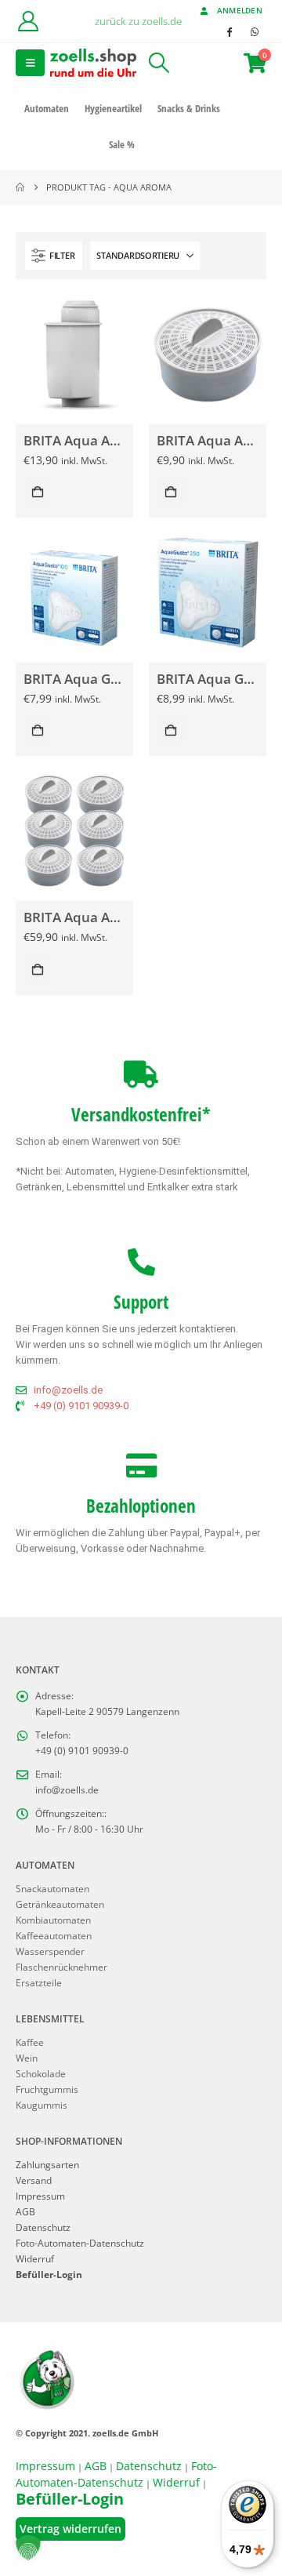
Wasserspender (50, 1951)
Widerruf (35, 2258)
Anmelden (240, 10)
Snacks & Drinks (189, 108)
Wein (27, 2058)
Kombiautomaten (53, 1920)
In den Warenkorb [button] (38, 492)
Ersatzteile (39, 1982)
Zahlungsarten (47, 2164)
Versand (34, 2180)
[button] (30, 63)
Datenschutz (43, 2227)
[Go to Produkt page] (74, 353)
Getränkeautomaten (60, 1904)
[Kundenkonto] (28, 21)
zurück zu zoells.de (138, 21)
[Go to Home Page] (20, 187)
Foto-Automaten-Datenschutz (80, 2243)
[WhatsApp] (255, 31)
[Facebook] (229, 31)
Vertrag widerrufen (70, 2529)
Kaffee (30, 2042)
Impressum (40, 2196)
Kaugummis (42, 2105)
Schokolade (41, 2073)
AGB (25, 2211)
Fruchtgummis (47, 2089)
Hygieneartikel (113, 108)
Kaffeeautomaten (54, 1935)
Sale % (122, 144)
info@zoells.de (67, 1789)
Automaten (47, 108)
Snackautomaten (52, 1888)
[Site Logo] (93, 62)
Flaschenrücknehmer (61, 1967)
